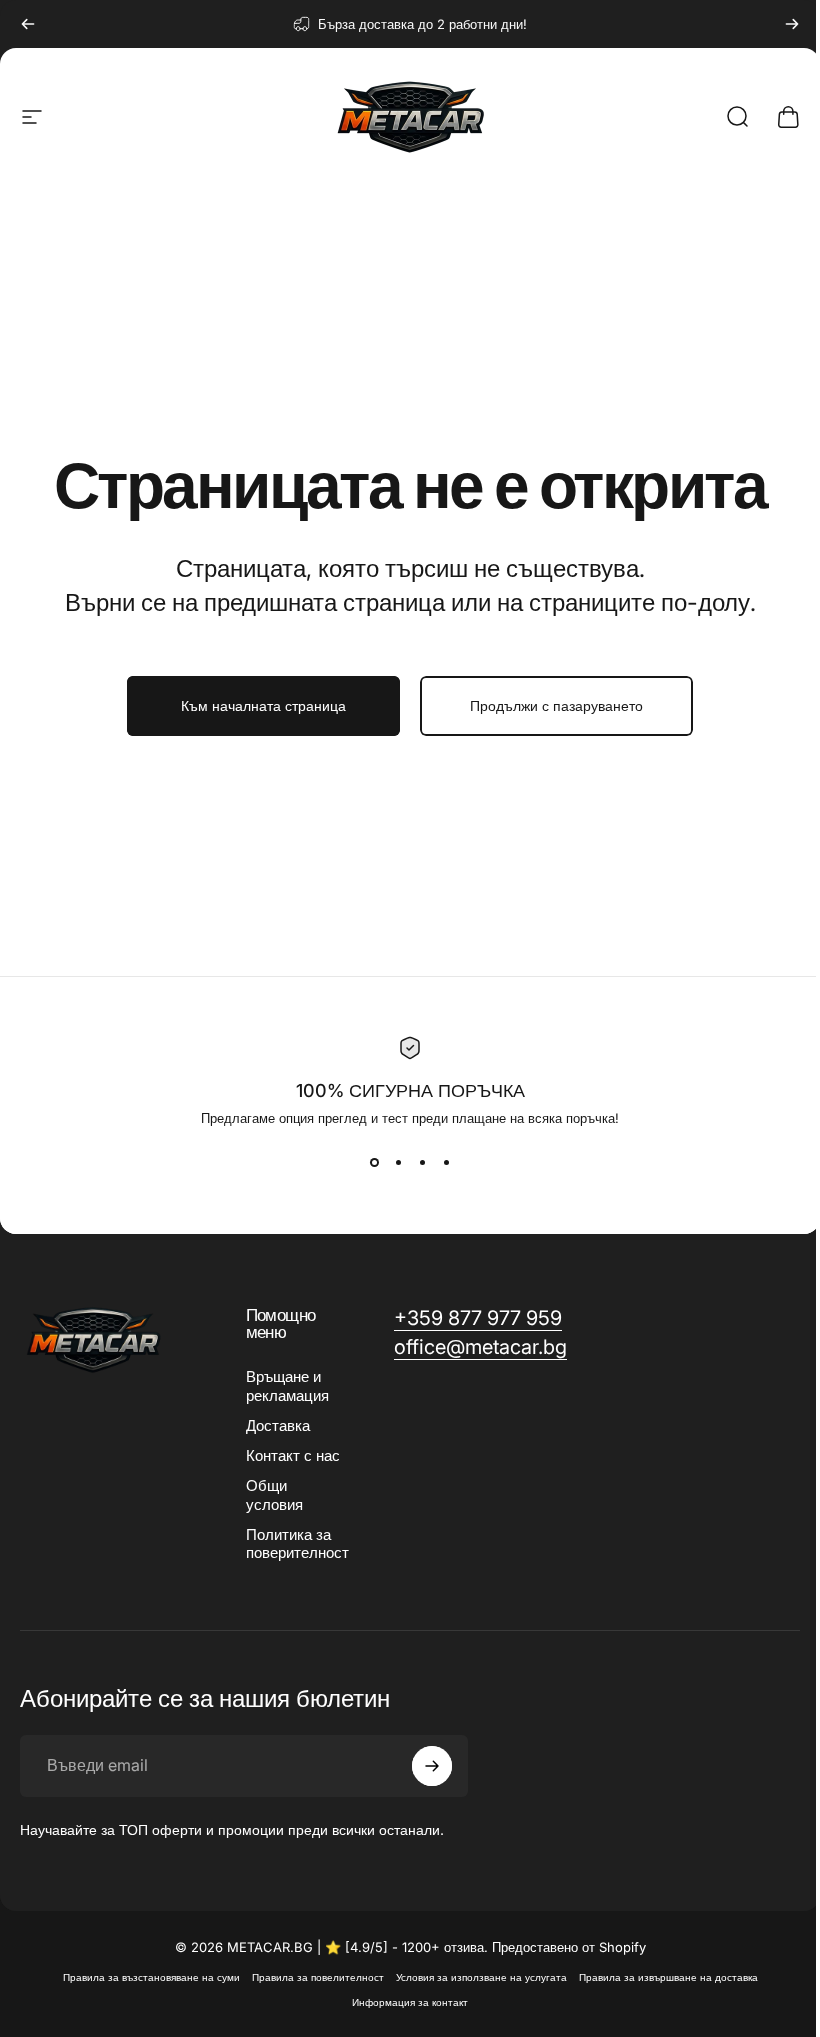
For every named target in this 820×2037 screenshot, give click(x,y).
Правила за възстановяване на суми (151, 1977)
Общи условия (274, 1495)
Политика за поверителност (297, 1544)
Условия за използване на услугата (481, 1977)
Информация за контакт (410, 2002)
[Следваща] (792, 24)
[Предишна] (28, 24)
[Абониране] (432, 1766)
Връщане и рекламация (287, 1386)
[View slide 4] (446, 1162)
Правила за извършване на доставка (668, 1977)
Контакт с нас (293, 1456)
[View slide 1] (374, 1162)
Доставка (278, 1426)
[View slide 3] (422, 1162)
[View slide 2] (398, 1162)
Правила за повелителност (318, 1977)
